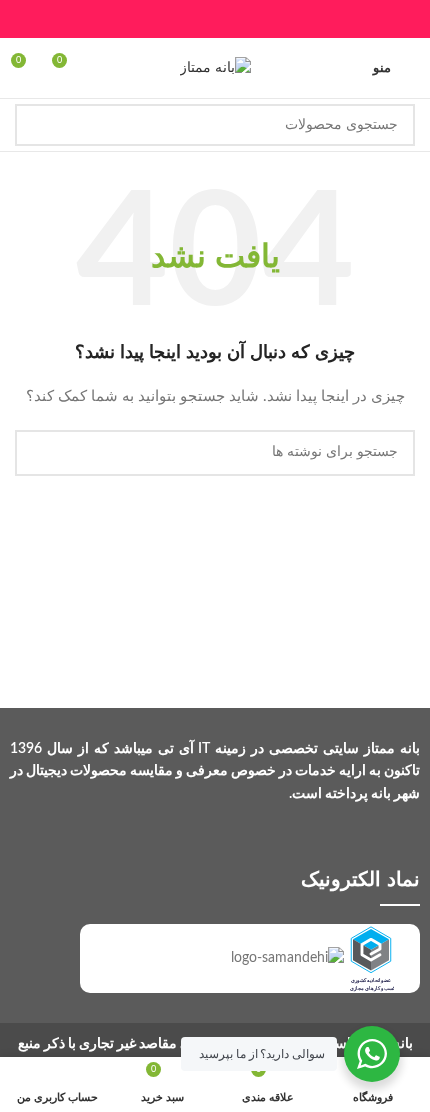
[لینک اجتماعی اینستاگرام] (214, 18)
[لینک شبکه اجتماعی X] (240, 18)
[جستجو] (36, 125)
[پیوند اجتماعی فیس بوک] (265, 18)
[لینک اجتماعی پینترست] (164, 18)
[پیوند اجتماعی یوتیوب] (189, 18)
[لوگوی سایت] (215, 68)
